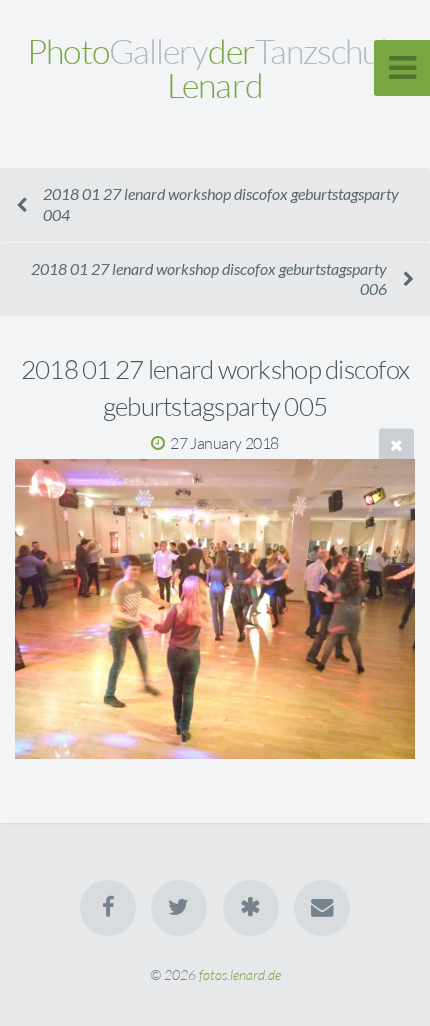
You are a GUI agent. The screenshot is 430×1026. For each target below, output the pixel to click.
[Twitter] (179, 908)
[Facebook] (108, 908)
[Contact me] (322, 908)
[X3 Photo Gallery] (251, 908)
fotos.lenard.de (240, 974)
